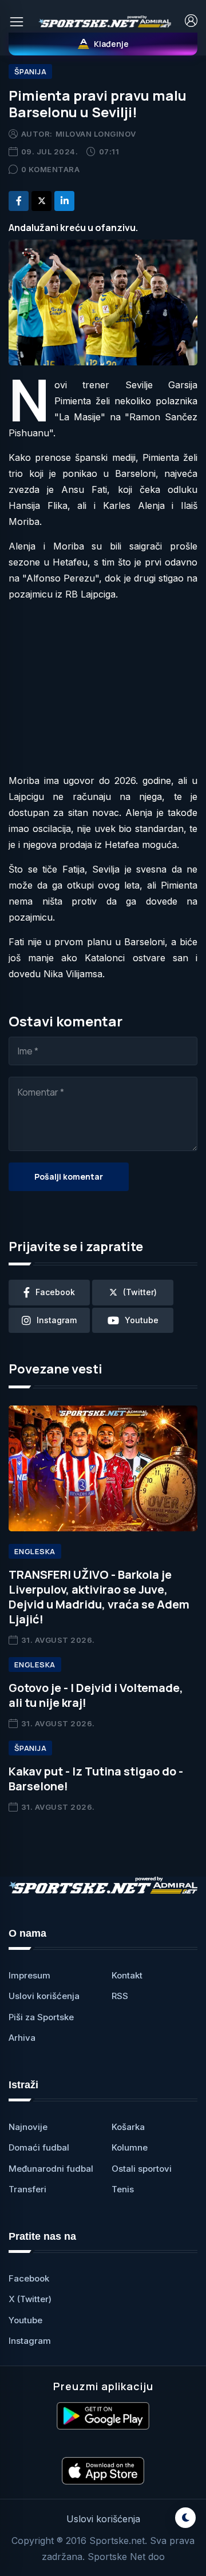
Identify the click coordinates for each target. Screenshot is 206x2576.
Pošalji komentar (69, 1176)
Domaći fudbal (39, 2147)
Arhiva (22, 2038)
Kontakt (127, 1975)
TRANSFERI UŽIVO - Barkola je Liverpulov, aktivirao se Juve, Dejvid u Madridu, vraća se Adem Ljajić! (99, 1597)
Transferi (27, 2189)
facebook (55, 1292)
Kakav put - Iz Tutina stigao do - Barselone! (96, 1779)
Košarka (128, 2127)
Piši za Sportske (41, 2017)
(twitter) (140, 1292)
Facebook (29, 2278)
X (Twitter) (30, 2299)
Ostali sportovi (142, 2169)
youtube (142, 1320)
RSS (120, 1996)
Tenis (123, 2189)
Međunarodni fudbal (51, 2169)
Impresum (29, 1975)
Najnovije (28, 2127)
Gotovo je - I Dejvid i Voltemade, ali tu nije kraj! (96, 1695)
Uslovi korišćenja (44, 1996)
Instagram (30, 2341)
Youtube (25, 2320)
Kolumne (130, 2147)
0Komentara (51, 169)
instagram (57, 1320)
